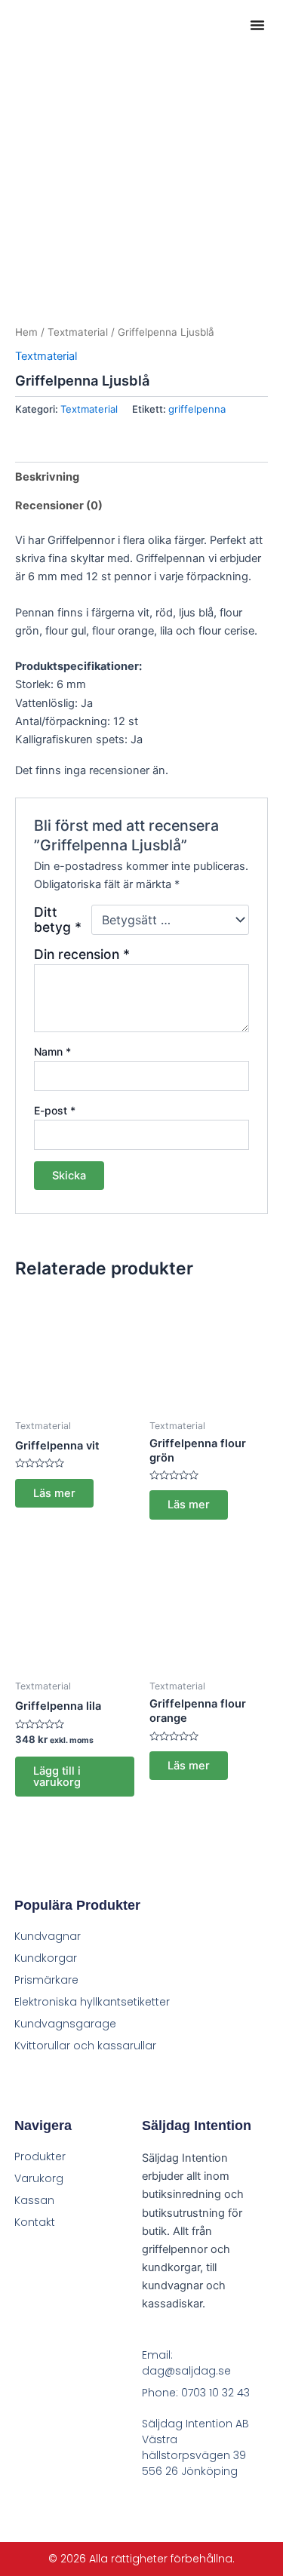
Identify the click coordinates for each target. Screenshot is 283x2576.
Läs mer (54, 1493)
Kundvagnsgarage (65, 2024)
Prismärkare (46, 1980)
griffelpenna (197, 409)
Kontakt (35, 2222)
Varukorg (39, 2178)
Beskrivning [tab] (47, 477)
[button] (257, 25)
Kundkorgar (46, 1958)
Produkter (40, 2156)
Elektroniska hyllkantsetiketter (92, 2002)
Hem (26, 332)
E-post (55, 1110)
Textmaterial (78, 332)
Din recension (82, 954)
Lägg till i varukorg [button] (57, 1777)
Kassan (34, 2200)
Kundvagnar (48, 1936)
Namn (52, 1051)
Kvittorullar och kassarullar (85, 2046)
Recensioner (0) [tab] (59, 506)
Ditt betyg (58, 920)
